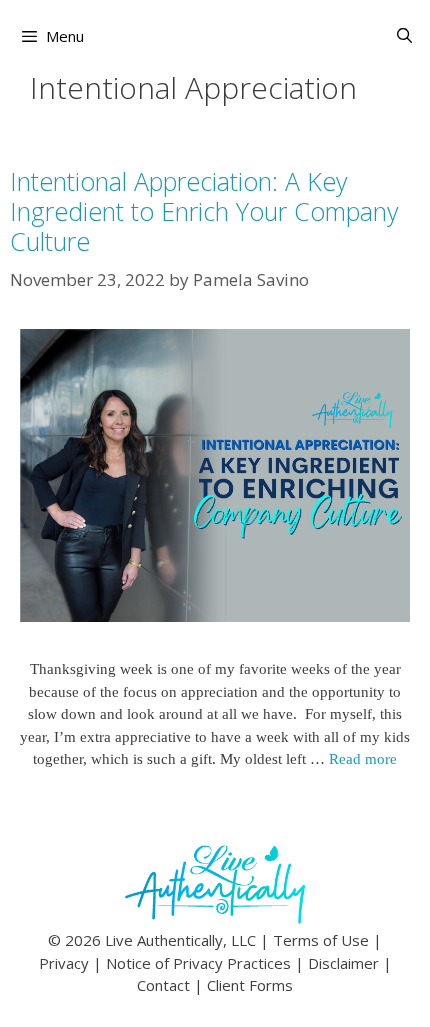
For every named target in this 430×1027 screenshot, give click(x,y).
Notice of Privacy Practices (198, 963)
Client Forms (250, 985)
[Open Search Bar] (404, 35)
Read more (363, 759)
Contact (163, 985)
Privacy (64, 963)
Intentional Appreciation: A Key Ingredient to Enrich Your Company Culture (204, 211)
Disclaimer (343, 963)
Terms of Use (321, 940)
